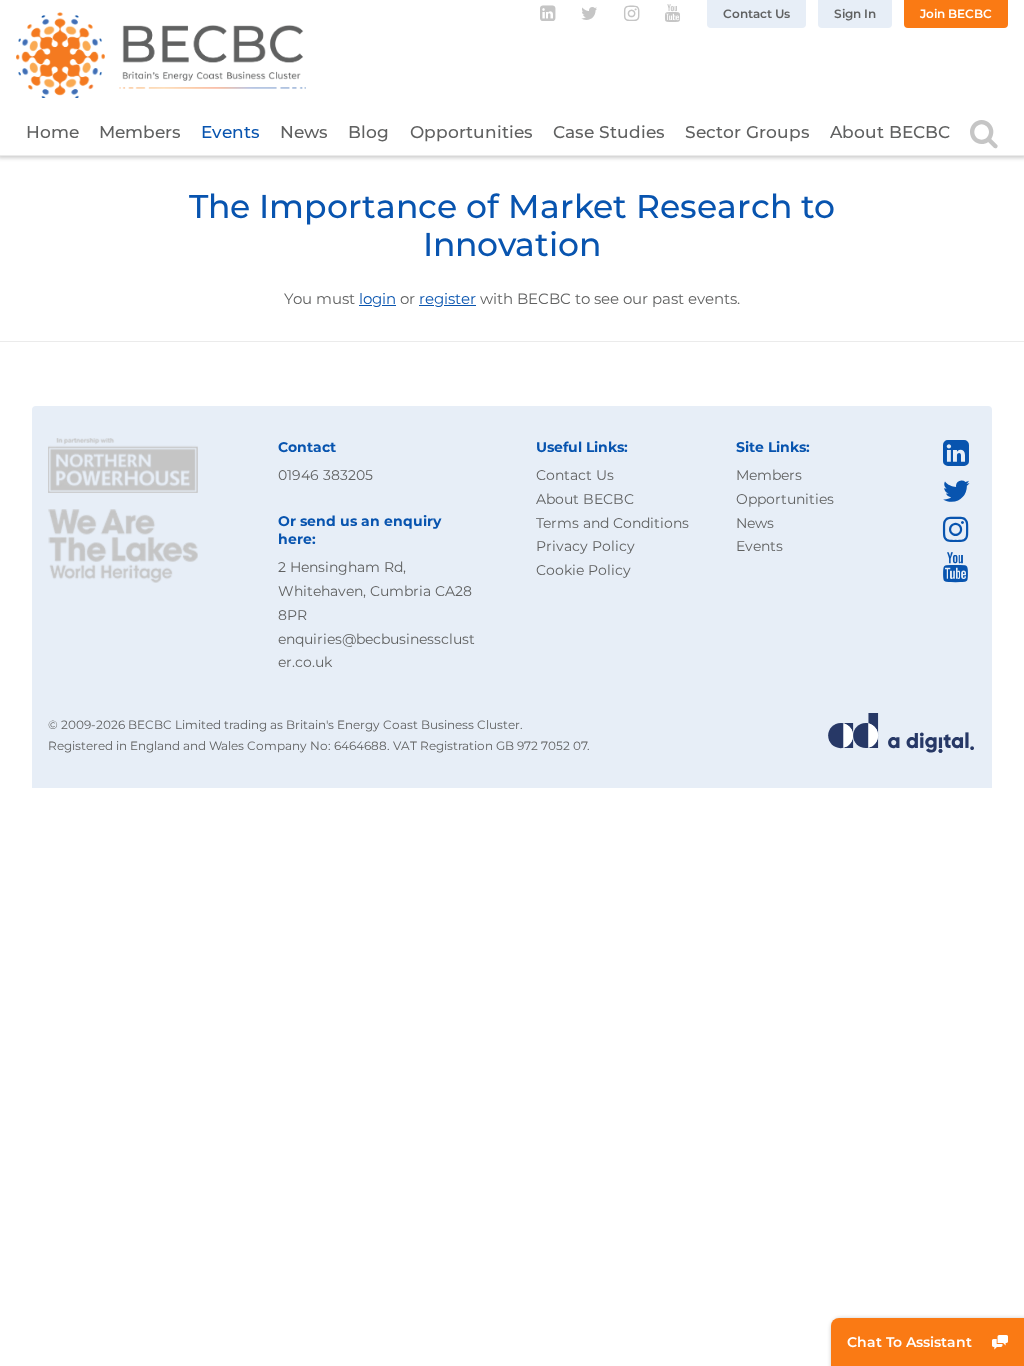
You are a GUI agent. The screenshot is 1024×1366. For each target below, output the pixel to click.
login (377, 298)
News (304, 132)
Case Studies (609, 132)
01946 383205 (325, 475)
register (447, 298)
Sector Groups (747, 132)
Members (140, 132)
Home (52, 132)
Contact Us (756, 13)
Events (230, 132)
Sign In (855, 13)
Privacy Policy (585, 546)
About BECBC (890, 132)
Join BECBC (956, 13)
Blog (368, 132)
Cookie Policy (583, 570)
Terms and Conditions (612, 523)
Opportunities (471, 132)
